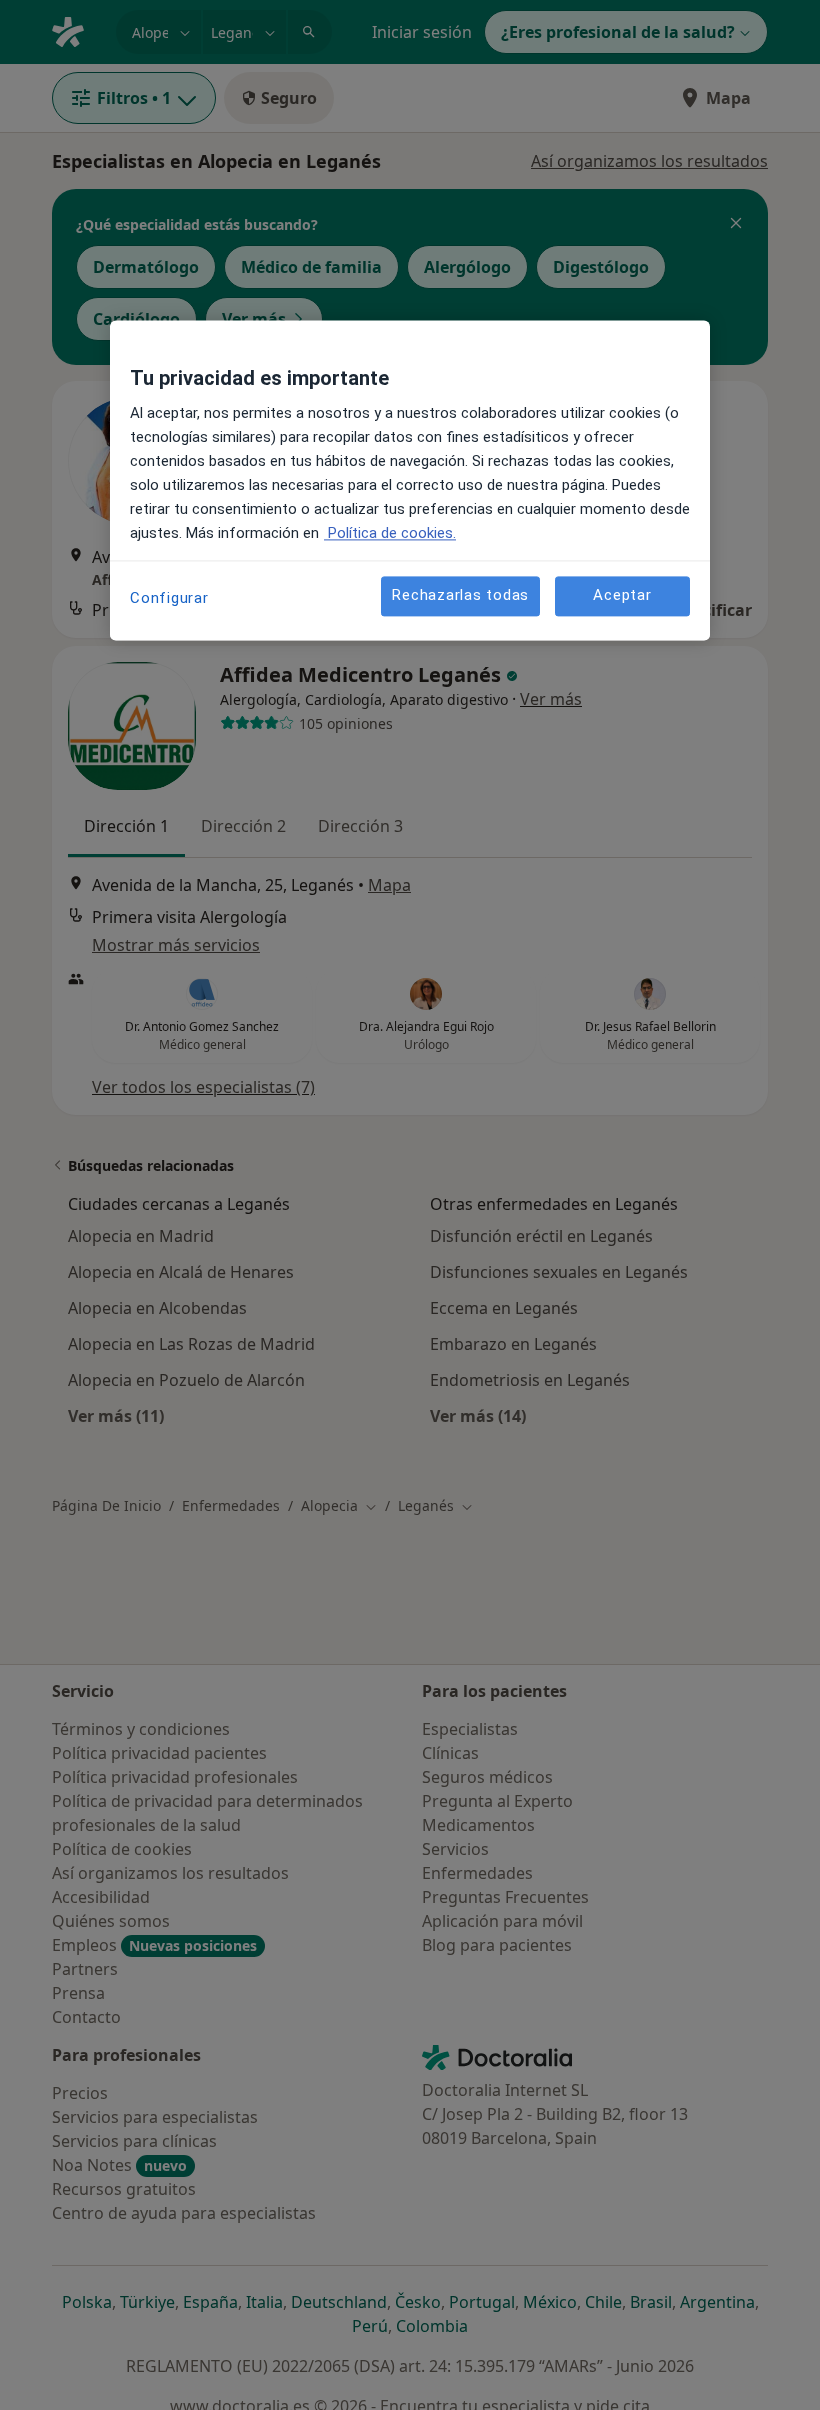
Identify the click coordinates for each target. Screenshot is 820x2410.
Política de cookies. (390, 533)
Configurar (169, 598)
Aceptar (622, 595)
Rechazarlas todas (460, 595)
